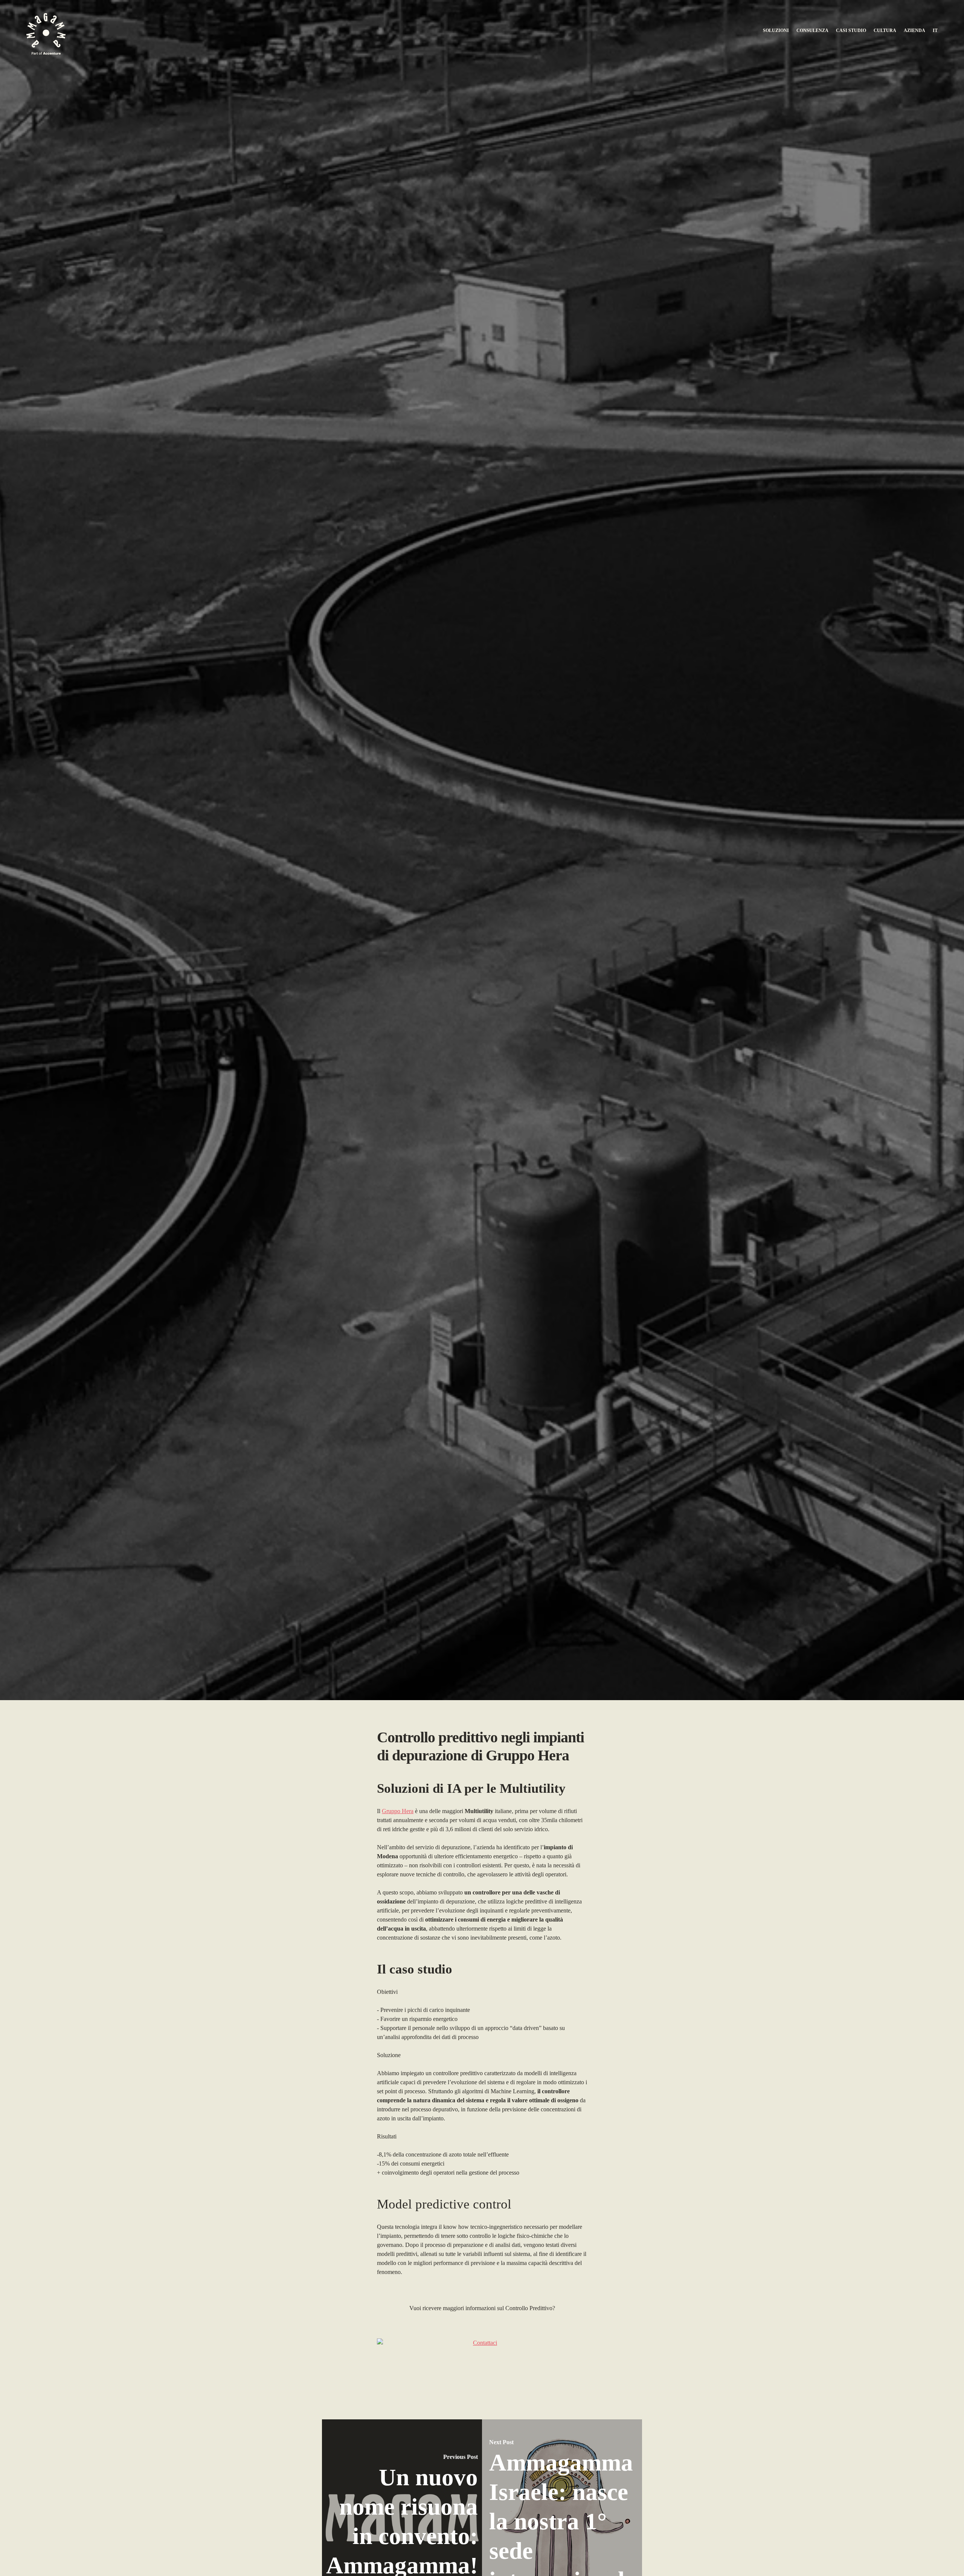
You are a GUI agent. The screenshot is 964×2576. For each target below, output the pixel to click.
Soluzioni (776, 31)
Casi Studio (851, 31)
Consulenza (812, 31)
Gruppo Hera (398, 1811)
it (935, 31)
